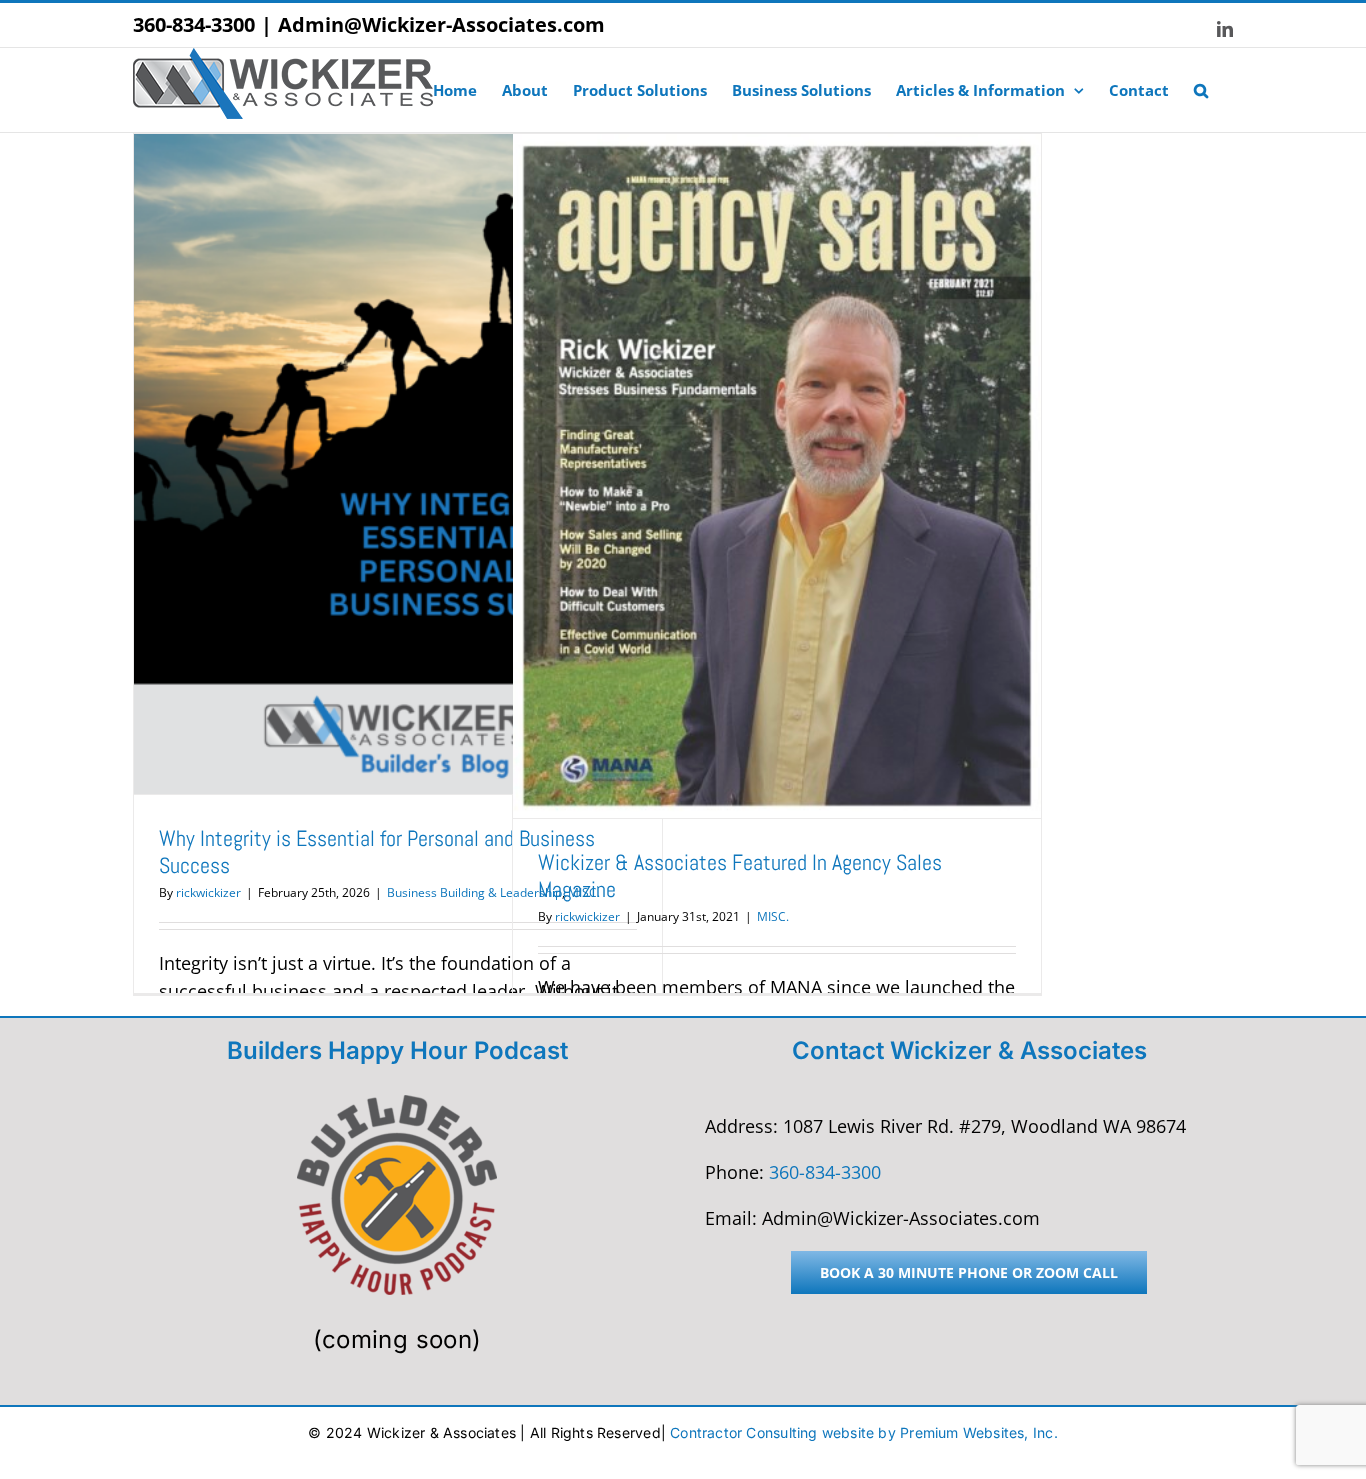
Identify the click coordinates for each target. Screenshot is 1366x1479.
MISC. (773, 916)
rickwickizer (208, 892)
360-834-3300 (194, 24)
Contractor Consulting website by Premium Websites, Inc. (864, 1432)
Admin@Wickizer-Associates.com (441, 24)
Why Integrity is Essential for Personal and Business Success (377, 851)
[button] (1201, 90)
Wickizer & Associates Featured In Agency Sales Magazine (740, 875)
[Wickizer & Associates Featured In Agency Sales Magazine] (777, 476)
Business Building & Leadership (474, 892)
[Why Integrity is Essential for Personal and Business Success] (398, 464)
